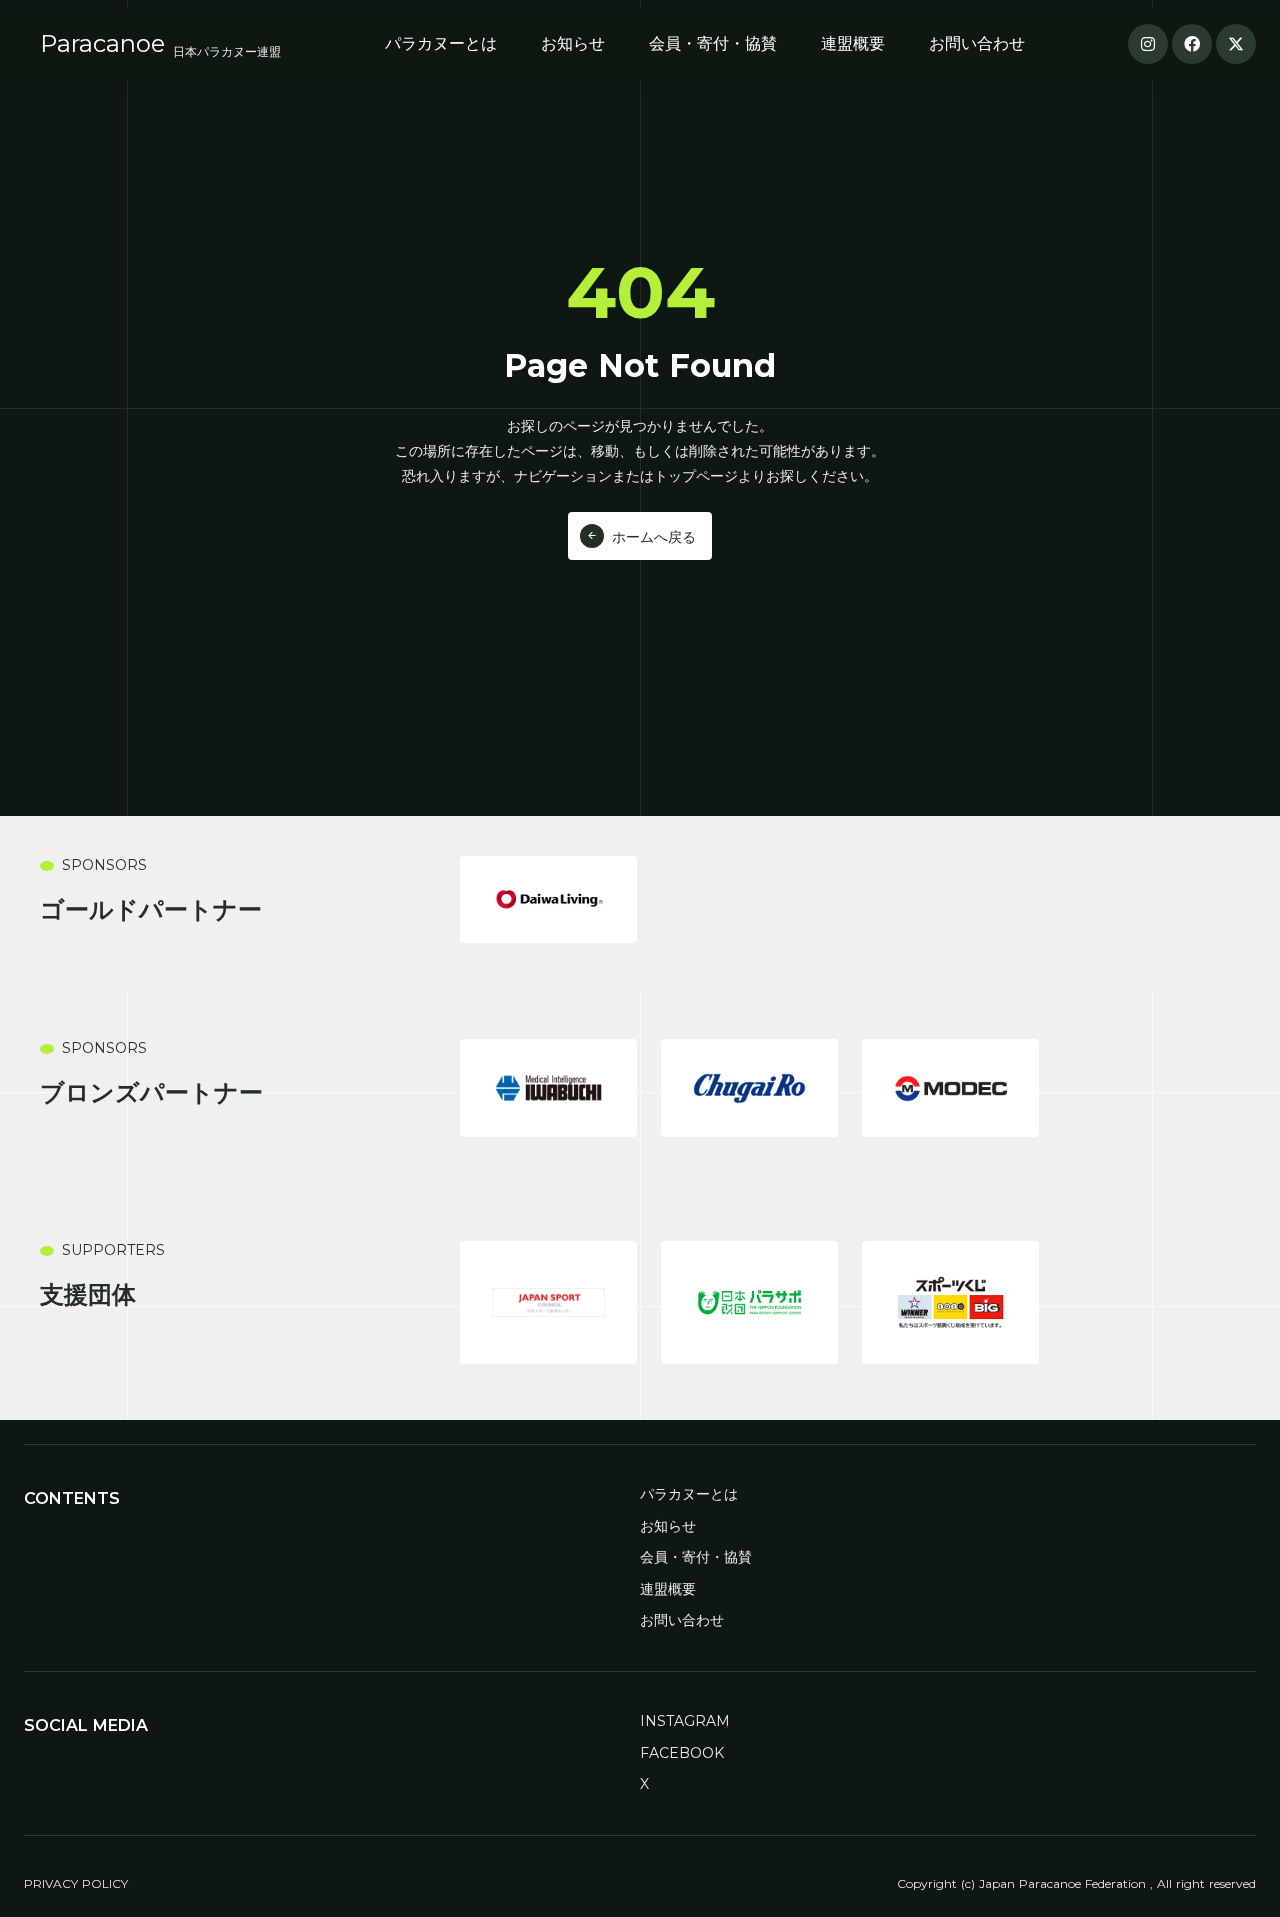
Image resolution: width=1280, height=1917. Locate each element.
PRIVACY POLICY (76, 1883)
